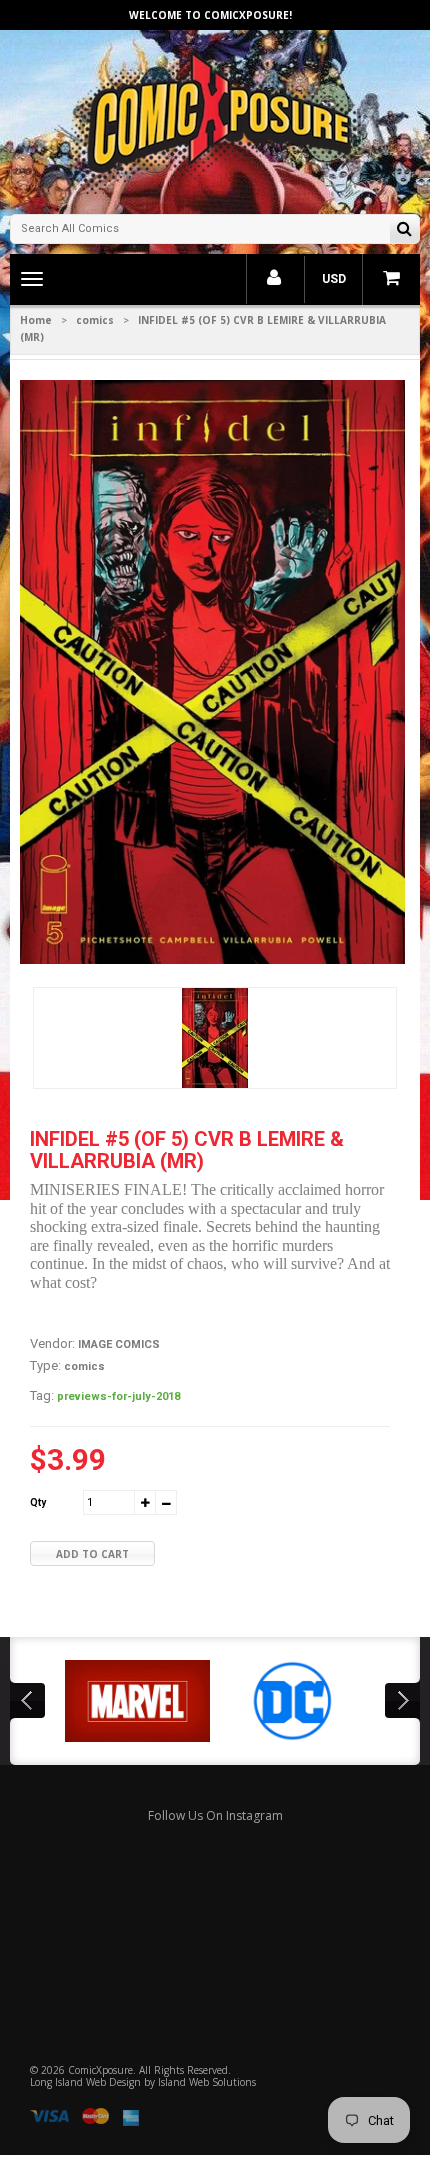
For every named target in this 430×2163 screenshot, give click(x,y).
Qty (38, 1502)
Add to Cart (92, 1554)
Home (36, 320)
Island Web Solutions (207, 2082)
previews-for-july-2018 (118, 1396)
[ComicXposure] (215, 119)
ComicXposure (100, 2070)
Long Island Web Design (85, 2082)
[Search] (404, 230)
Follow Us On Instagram (215, 1815)
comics (95, 320)
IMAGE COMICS (119, 1344)
